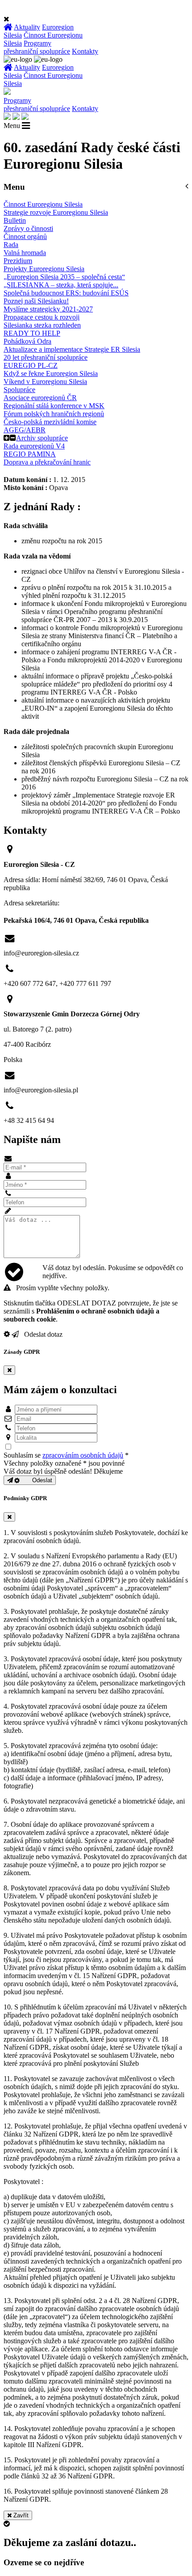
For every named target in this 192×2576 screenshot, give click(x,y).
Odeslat (36, 1480)
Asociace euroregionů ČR (40, 398)
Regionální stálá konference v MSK (54, 406)
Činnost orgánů (25, 237)
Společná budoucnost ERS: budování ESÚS (66, 293)
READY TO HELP (32, 333)
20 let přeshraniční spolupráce (46, 357)
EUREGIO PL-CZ (31, 365)
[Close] (9, 1370)
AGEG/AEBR (25, 430)
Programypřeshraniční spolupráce (37, 47)
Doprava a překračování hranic (47, 462)
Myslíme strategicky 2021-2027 (48, 309)
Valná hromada (25, 253)
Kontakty (85, 51)
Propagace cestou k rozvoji (42, 317)
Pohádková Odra (27, 341)
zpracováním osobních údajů (83, 1455)
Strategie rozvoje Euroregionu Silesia (56, 212)
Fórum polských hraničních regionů (54, 414)
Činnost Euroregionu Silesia (43, 204)
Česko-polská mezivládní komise (50, 422)
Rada (11, 245)
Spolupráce (19, 390)
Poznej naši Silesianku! (36, 301)
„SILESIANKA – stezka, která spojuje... (61, 285)
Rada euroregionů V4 (34, 446)
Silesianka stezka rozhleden (42, 325)
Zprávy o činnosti (28, 228)
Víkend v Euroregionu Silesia (45, 382)
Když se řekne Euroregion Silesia (51, 373)
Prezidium (18, 261)
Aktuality (27, 27)
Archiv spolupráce (42, 438)
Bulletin (15, 220)
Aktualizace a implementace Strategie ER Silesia (72, 349)
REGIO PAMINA (30, 454)
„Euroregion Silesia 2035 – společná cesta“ (64, 277)
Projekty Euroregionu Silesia (44, 269)
